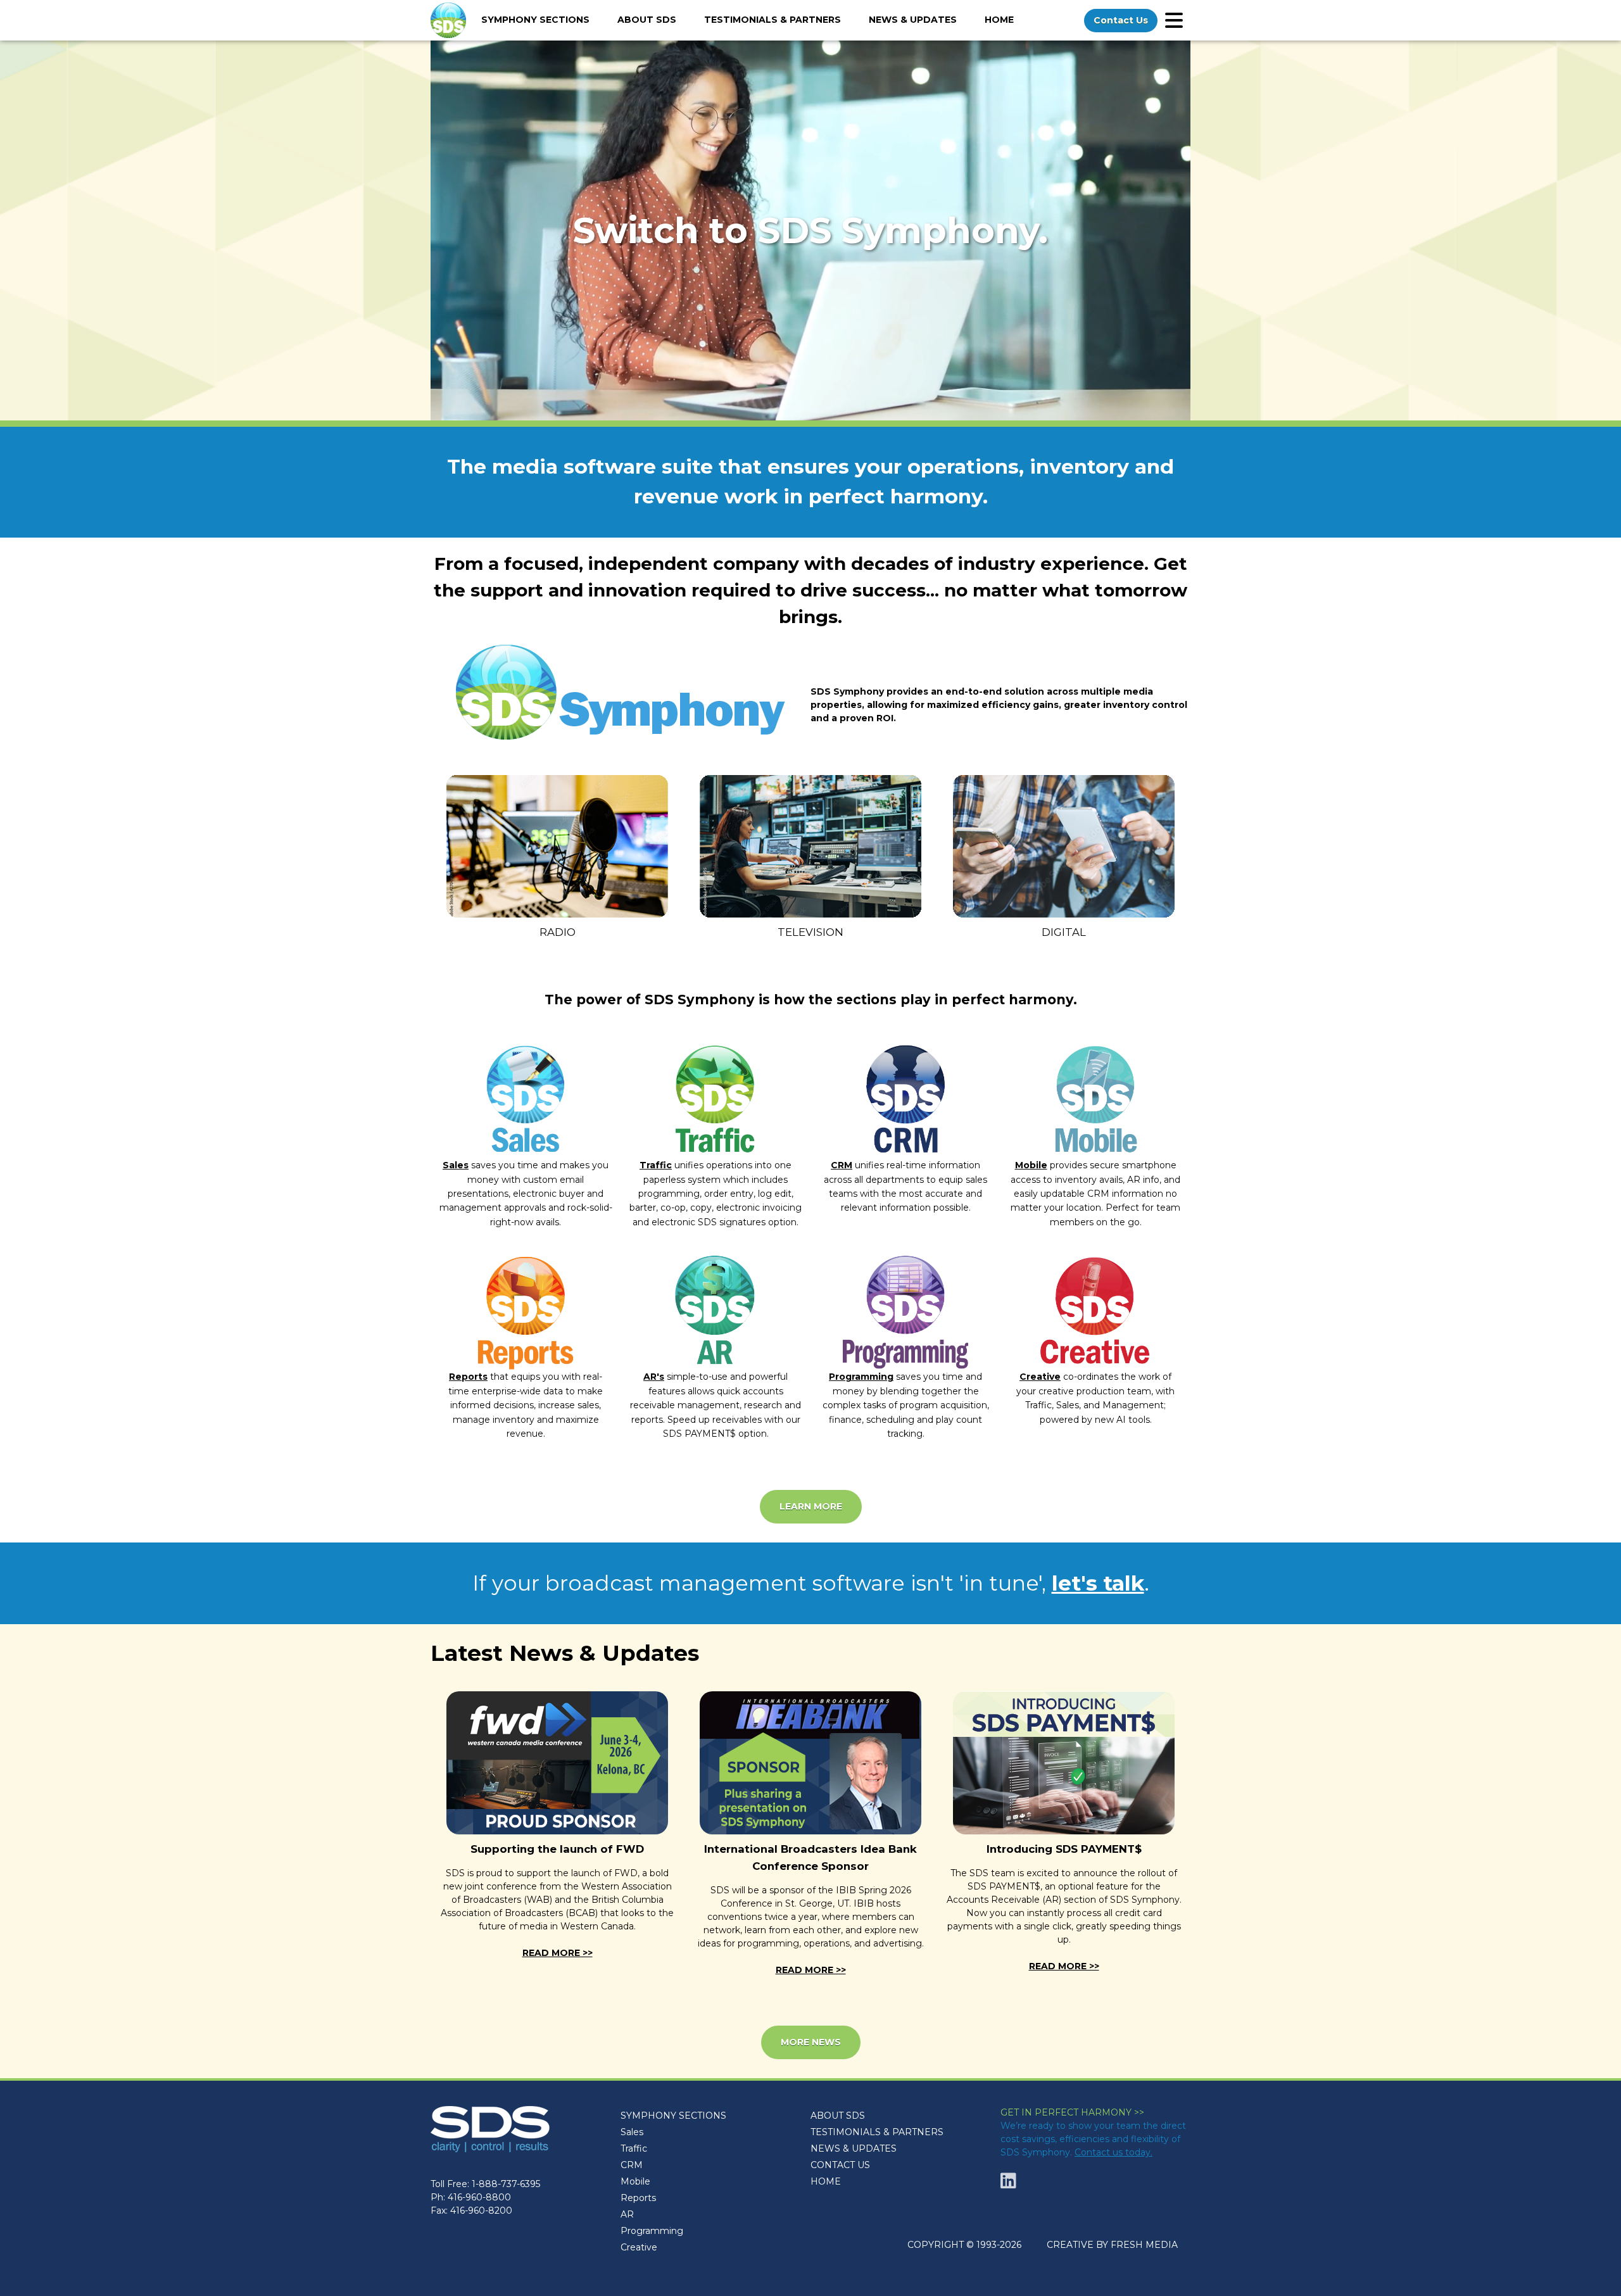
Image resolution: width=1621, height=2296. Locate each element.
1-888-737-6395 (506, 2184)
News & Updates (913, 20)
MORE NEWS (811, 2042)
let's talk (1098, 1583)
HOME (826, 2181)
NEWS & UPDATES (854, 2148)
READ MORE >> (558, 1953)
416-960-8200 (481, 2211)
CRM (842, 1165)
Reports (468, 1377)
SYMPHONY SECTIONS (673, 2116)
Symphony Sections (535, 20)
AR (627, 2214)
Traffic (656, 1165)
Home (999, 20)
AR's (654, 1377)
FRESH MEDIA (1144, 2245)
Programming (861, 1377)
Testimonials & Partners (773, 20)
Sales (456, 1165)
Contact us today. (1113, 2152)
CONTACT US (840, 2165)
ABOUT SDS (838, 2116)
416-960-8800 (479, 2197)
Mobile (1031, 1165)
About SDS (647, 20)
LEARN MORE (811, 1506)
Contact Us (1121, 20)
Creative (1040, 1377)
